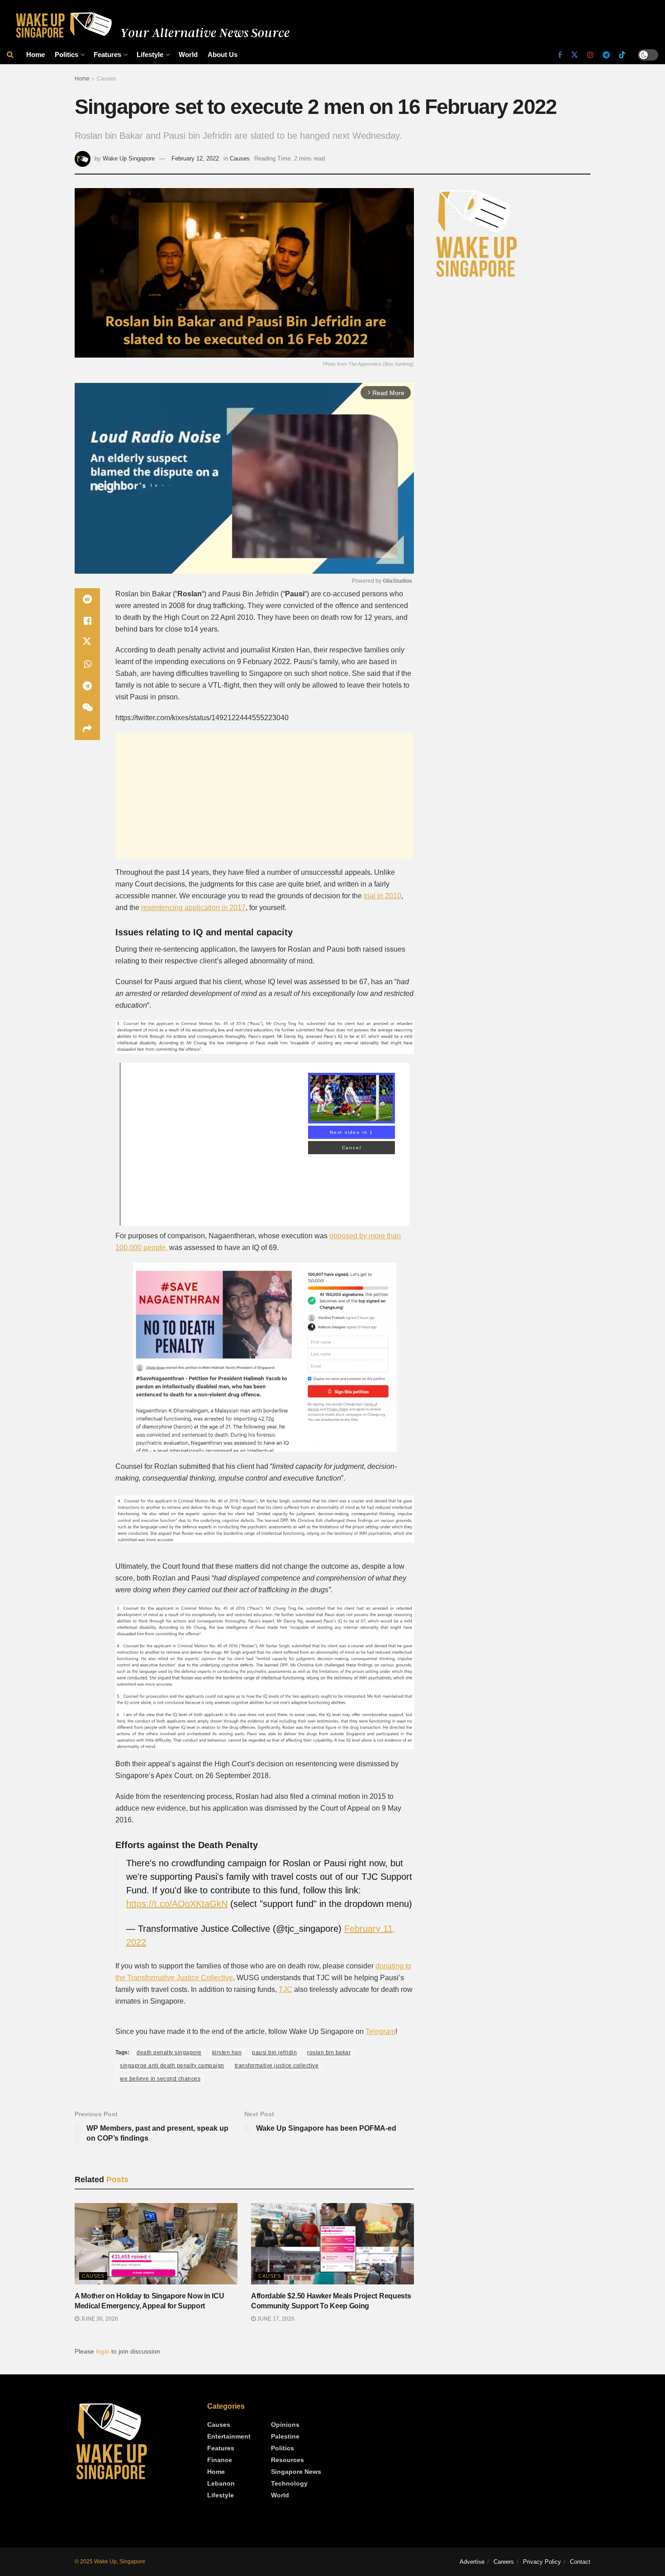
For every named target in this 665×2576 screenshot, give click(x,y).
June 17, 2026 (275, 2319)
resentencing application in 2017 (193, 908)
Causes (106, 79)
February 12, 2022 (195, 158)
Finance (220, 2460)
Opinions (285, 2425)
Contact (580, 2562)
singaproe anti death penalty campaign (172, 2066)
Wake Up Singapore (129, 158)
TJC (285, 1989)
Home (36, 54)
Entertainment (229, 2436)
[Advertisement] (265, 796)
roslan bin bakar (329, 2052)
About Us (223, 54)
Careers (504, 2562)
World (188, 54)
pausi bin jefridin (274, 2052)
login (103, 2351)
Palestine (285, 2436)
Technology (289, 2483)
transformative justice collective (277, 2066)
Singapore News (296, 2472)
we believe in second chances (160, 2079)
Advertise (472, 2562)
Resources (287, 2460)
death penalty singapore (169, 2052)
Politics (66, 54)
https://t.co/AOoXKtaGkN (177, 1904)
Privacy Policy (542, 2562)
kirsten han (227, 2052)
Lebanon (221, 2483)
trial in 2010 (382, 896)
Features (107, 54)
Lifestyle (150, 54)
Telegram (380, 2031)
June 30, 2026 (99, 2319)
